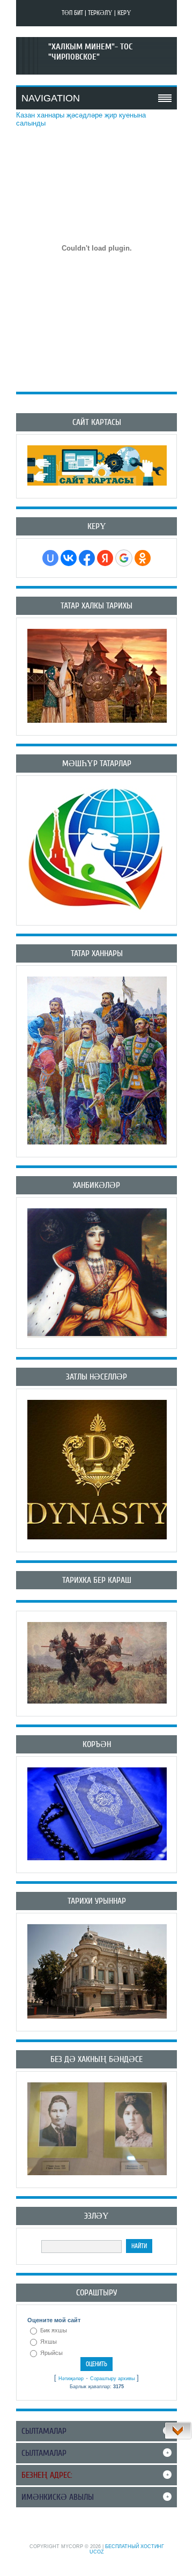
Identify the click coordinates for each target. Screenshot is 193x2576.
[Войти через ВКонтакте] (69, 558)
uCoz (97, 2552)
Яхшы (49, 2342)
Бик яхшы (54, 2330)
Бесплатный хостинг (135, 2546)
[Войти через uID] (50, 558)
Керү (124, 13)
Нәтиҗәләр (71, 2379)
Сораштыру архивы (112, 2379)
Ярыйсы (51, 2353)
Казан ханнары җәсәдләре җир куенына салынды (81, 119)
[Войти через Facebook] (87, 558)
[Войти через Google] (124, 558)
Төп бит (72, 13)
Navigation (51, 98)
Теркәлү (100, 13)
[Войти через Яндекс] (105, 558)
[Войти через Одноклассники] (143, 558)
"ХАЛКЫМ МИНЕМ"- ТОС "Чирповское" (90, 52)
